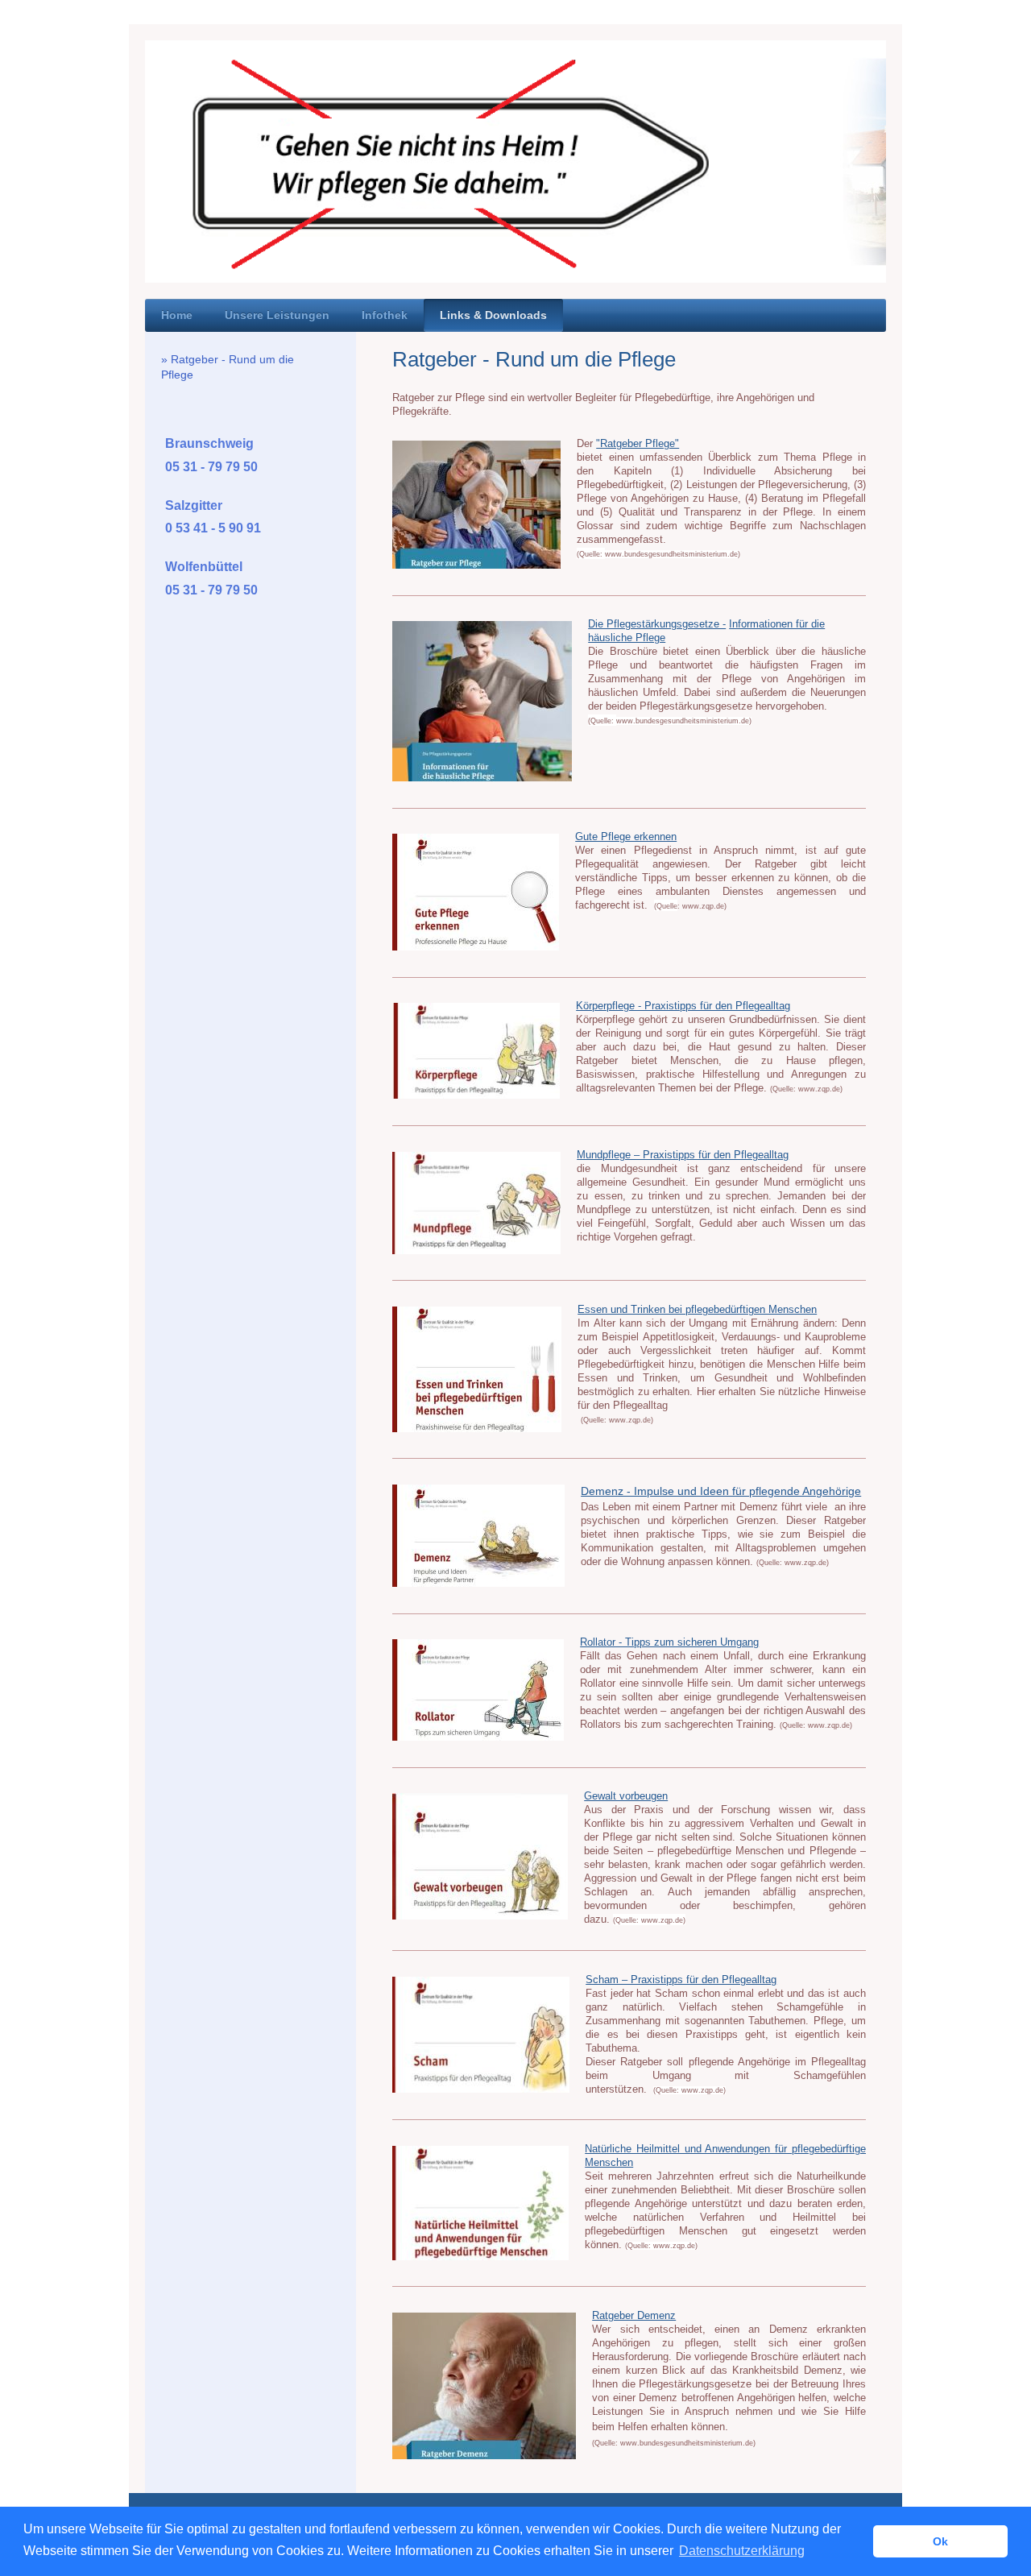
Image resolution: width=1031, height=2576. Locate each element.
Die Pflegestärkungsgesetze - (657, 624)
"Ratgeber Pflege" (638, 444)
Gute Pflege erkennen (626, 837)
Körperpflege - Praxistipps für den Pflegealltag (683, 1006)
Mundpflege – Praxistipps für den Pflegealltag (683, 1155)
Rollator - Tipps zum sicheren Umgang (669, 1642)
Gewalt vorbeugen (626, 1796)
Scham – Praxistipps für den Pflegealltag (681, 1980)
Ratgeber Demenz (634, 2316)
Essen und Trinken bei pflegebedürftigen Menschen (697, 1310)
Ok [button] (940, 2541)
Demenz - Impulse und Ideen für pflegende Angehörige (721, 1491)
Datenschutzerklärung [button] (742, 2551)
